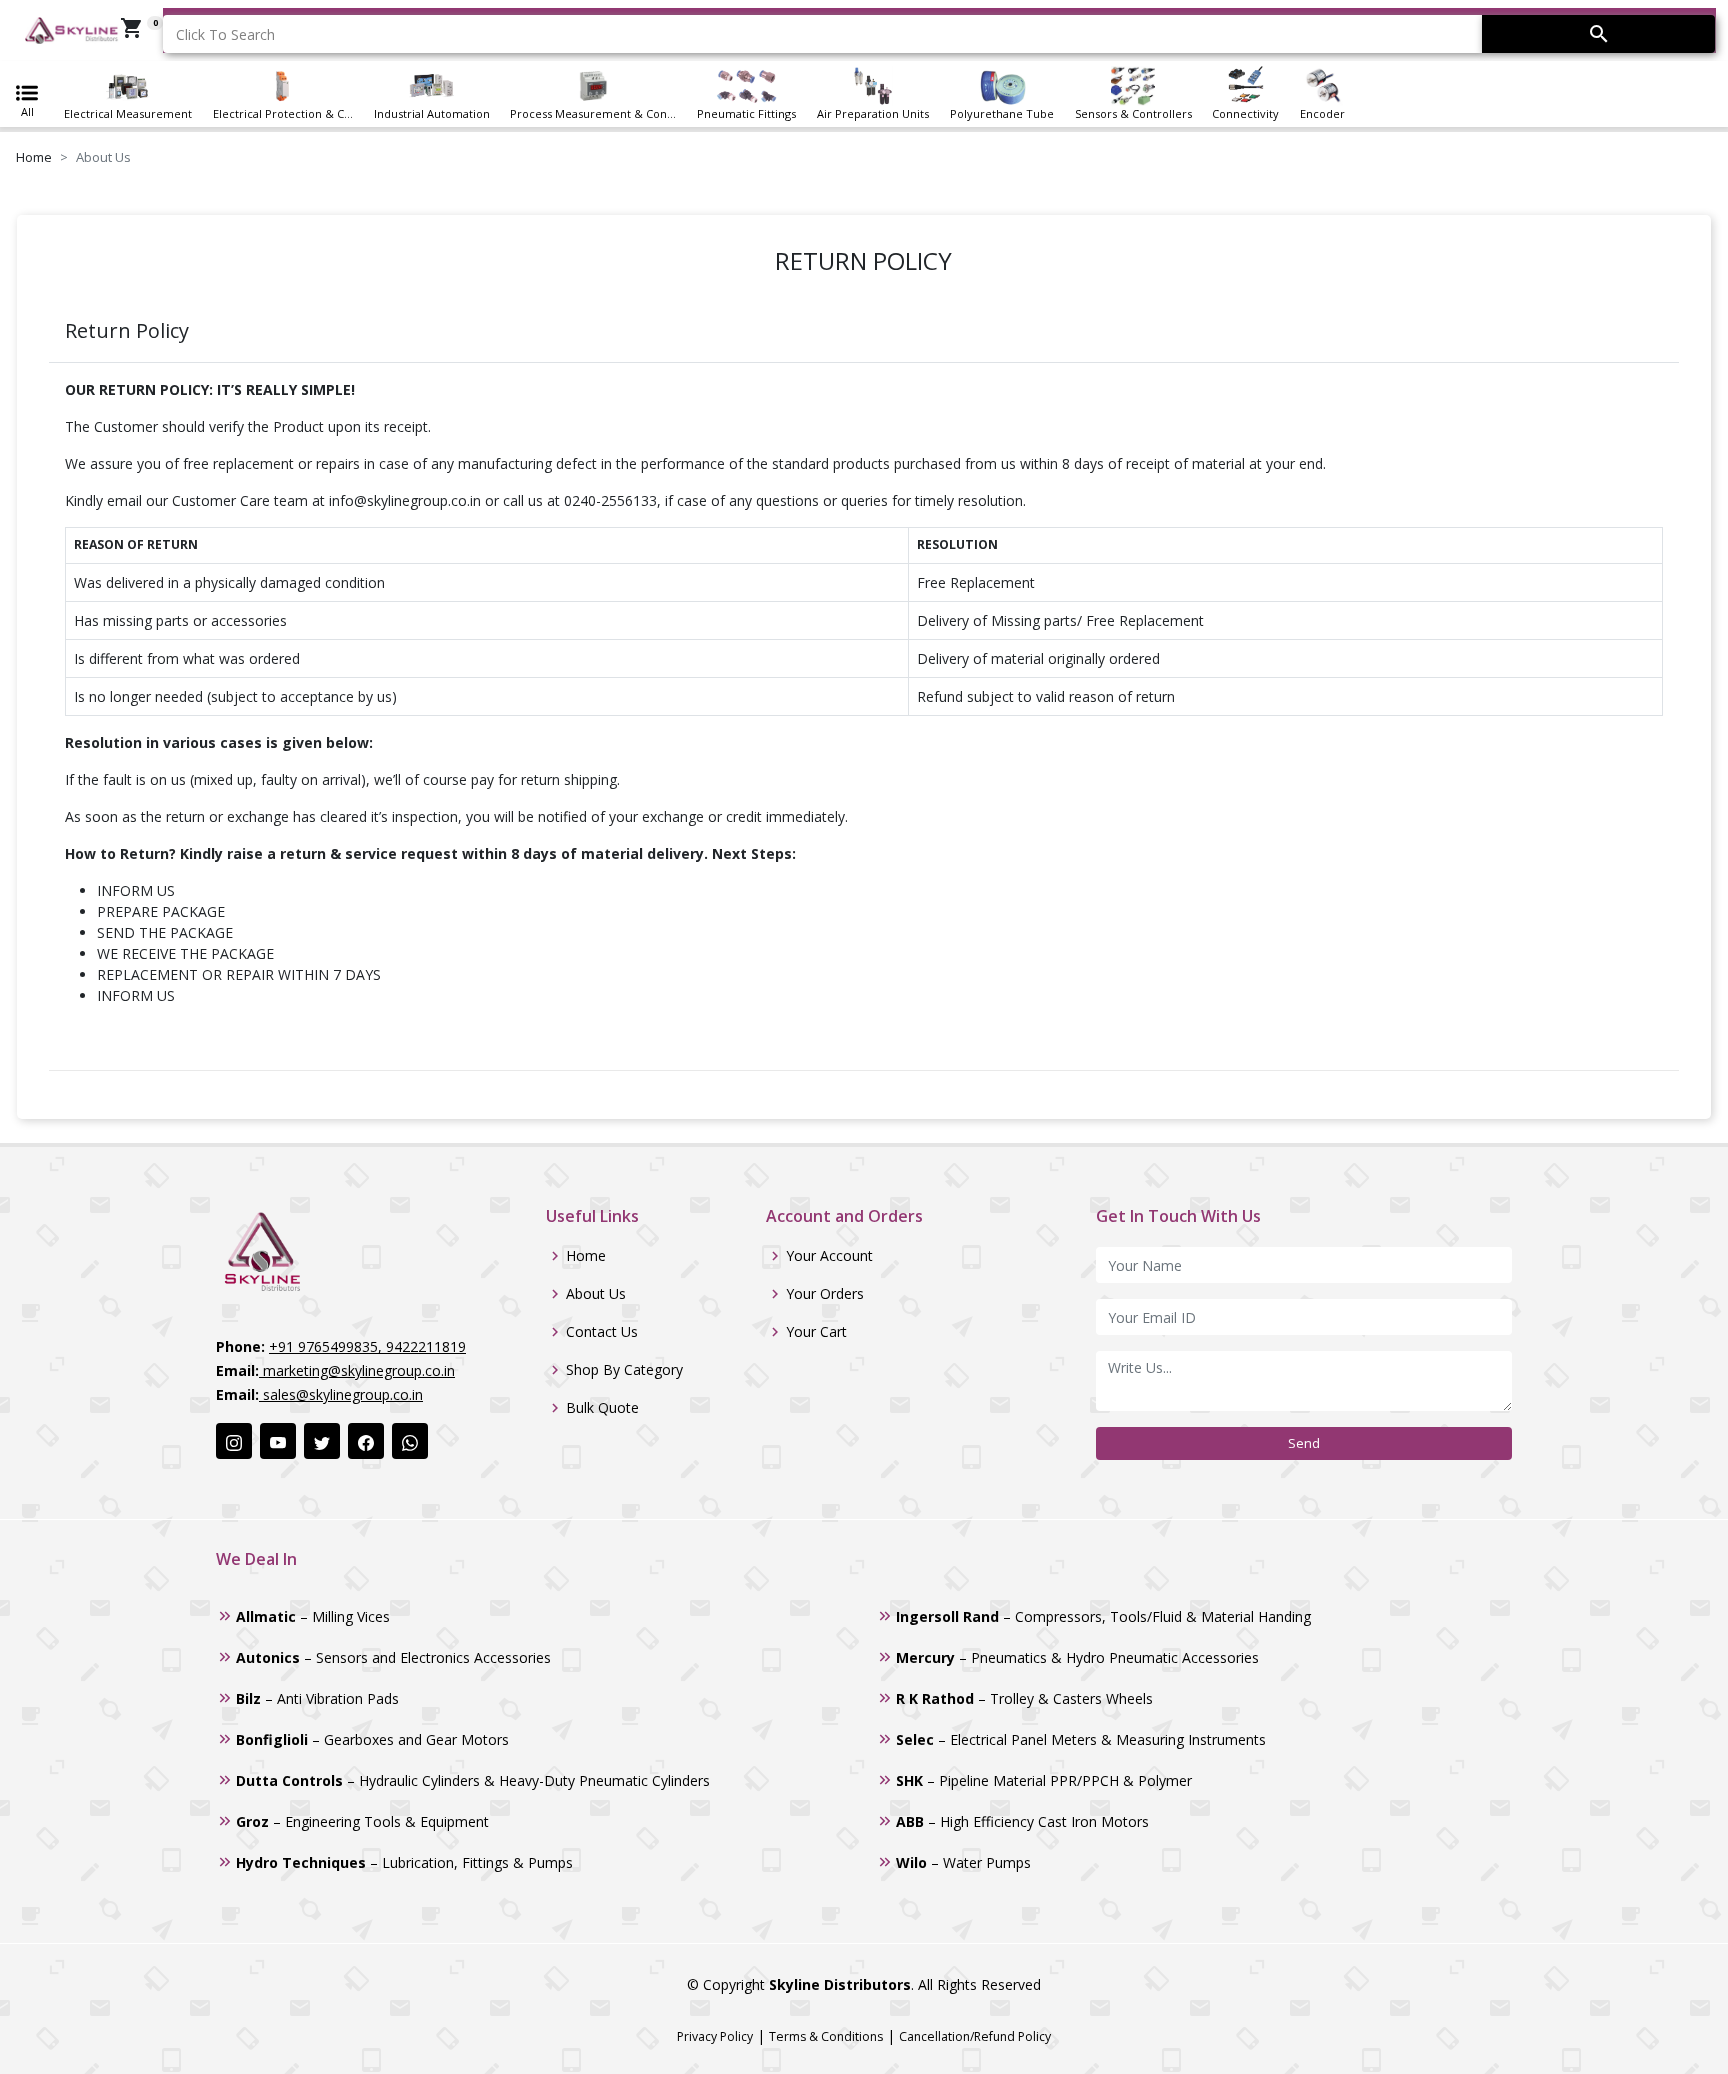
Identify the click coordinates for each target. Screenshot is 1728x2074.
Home (34, 157)
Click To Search (225, 34)
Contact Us (602, 1332)
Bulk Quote (602, 1408)
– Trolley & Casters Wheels (1024, 1698)
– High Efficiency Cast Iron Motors (1022, 1821)
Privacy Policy (715, 2036)
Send (1304, 1443)
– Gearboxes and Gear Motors (372, 1739)
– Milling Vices (313, 1616)
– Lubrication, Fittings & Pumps (404, 1862)
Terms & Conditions (826, 2036)
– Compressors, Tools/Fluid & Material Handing (1103, 1616)
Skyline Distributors (840, 1984)
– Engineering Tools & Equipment (362, 1821)
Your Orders (825, 1294)
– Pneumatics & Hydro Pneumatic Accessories (1077, 1657)
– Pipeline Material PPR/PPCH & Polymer (1044, 1780)
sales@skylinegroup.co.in (341, 1394)
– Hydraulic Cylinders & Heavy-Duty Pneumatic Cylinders (473, 1780)
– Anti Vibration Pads (317, 1698)
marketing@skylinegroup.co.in (357, 1370)
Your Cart (816, 1332)
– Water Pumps (963, 1862)
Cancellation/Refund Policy (975, 2036)
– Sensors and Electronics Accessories (393, 1657)
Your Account (829, 1256)
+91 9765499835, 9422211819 (367, 1346)
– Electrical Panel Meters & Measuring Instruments (1081, 1739)
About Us (596, 1294)
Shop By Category (624, 1370)
